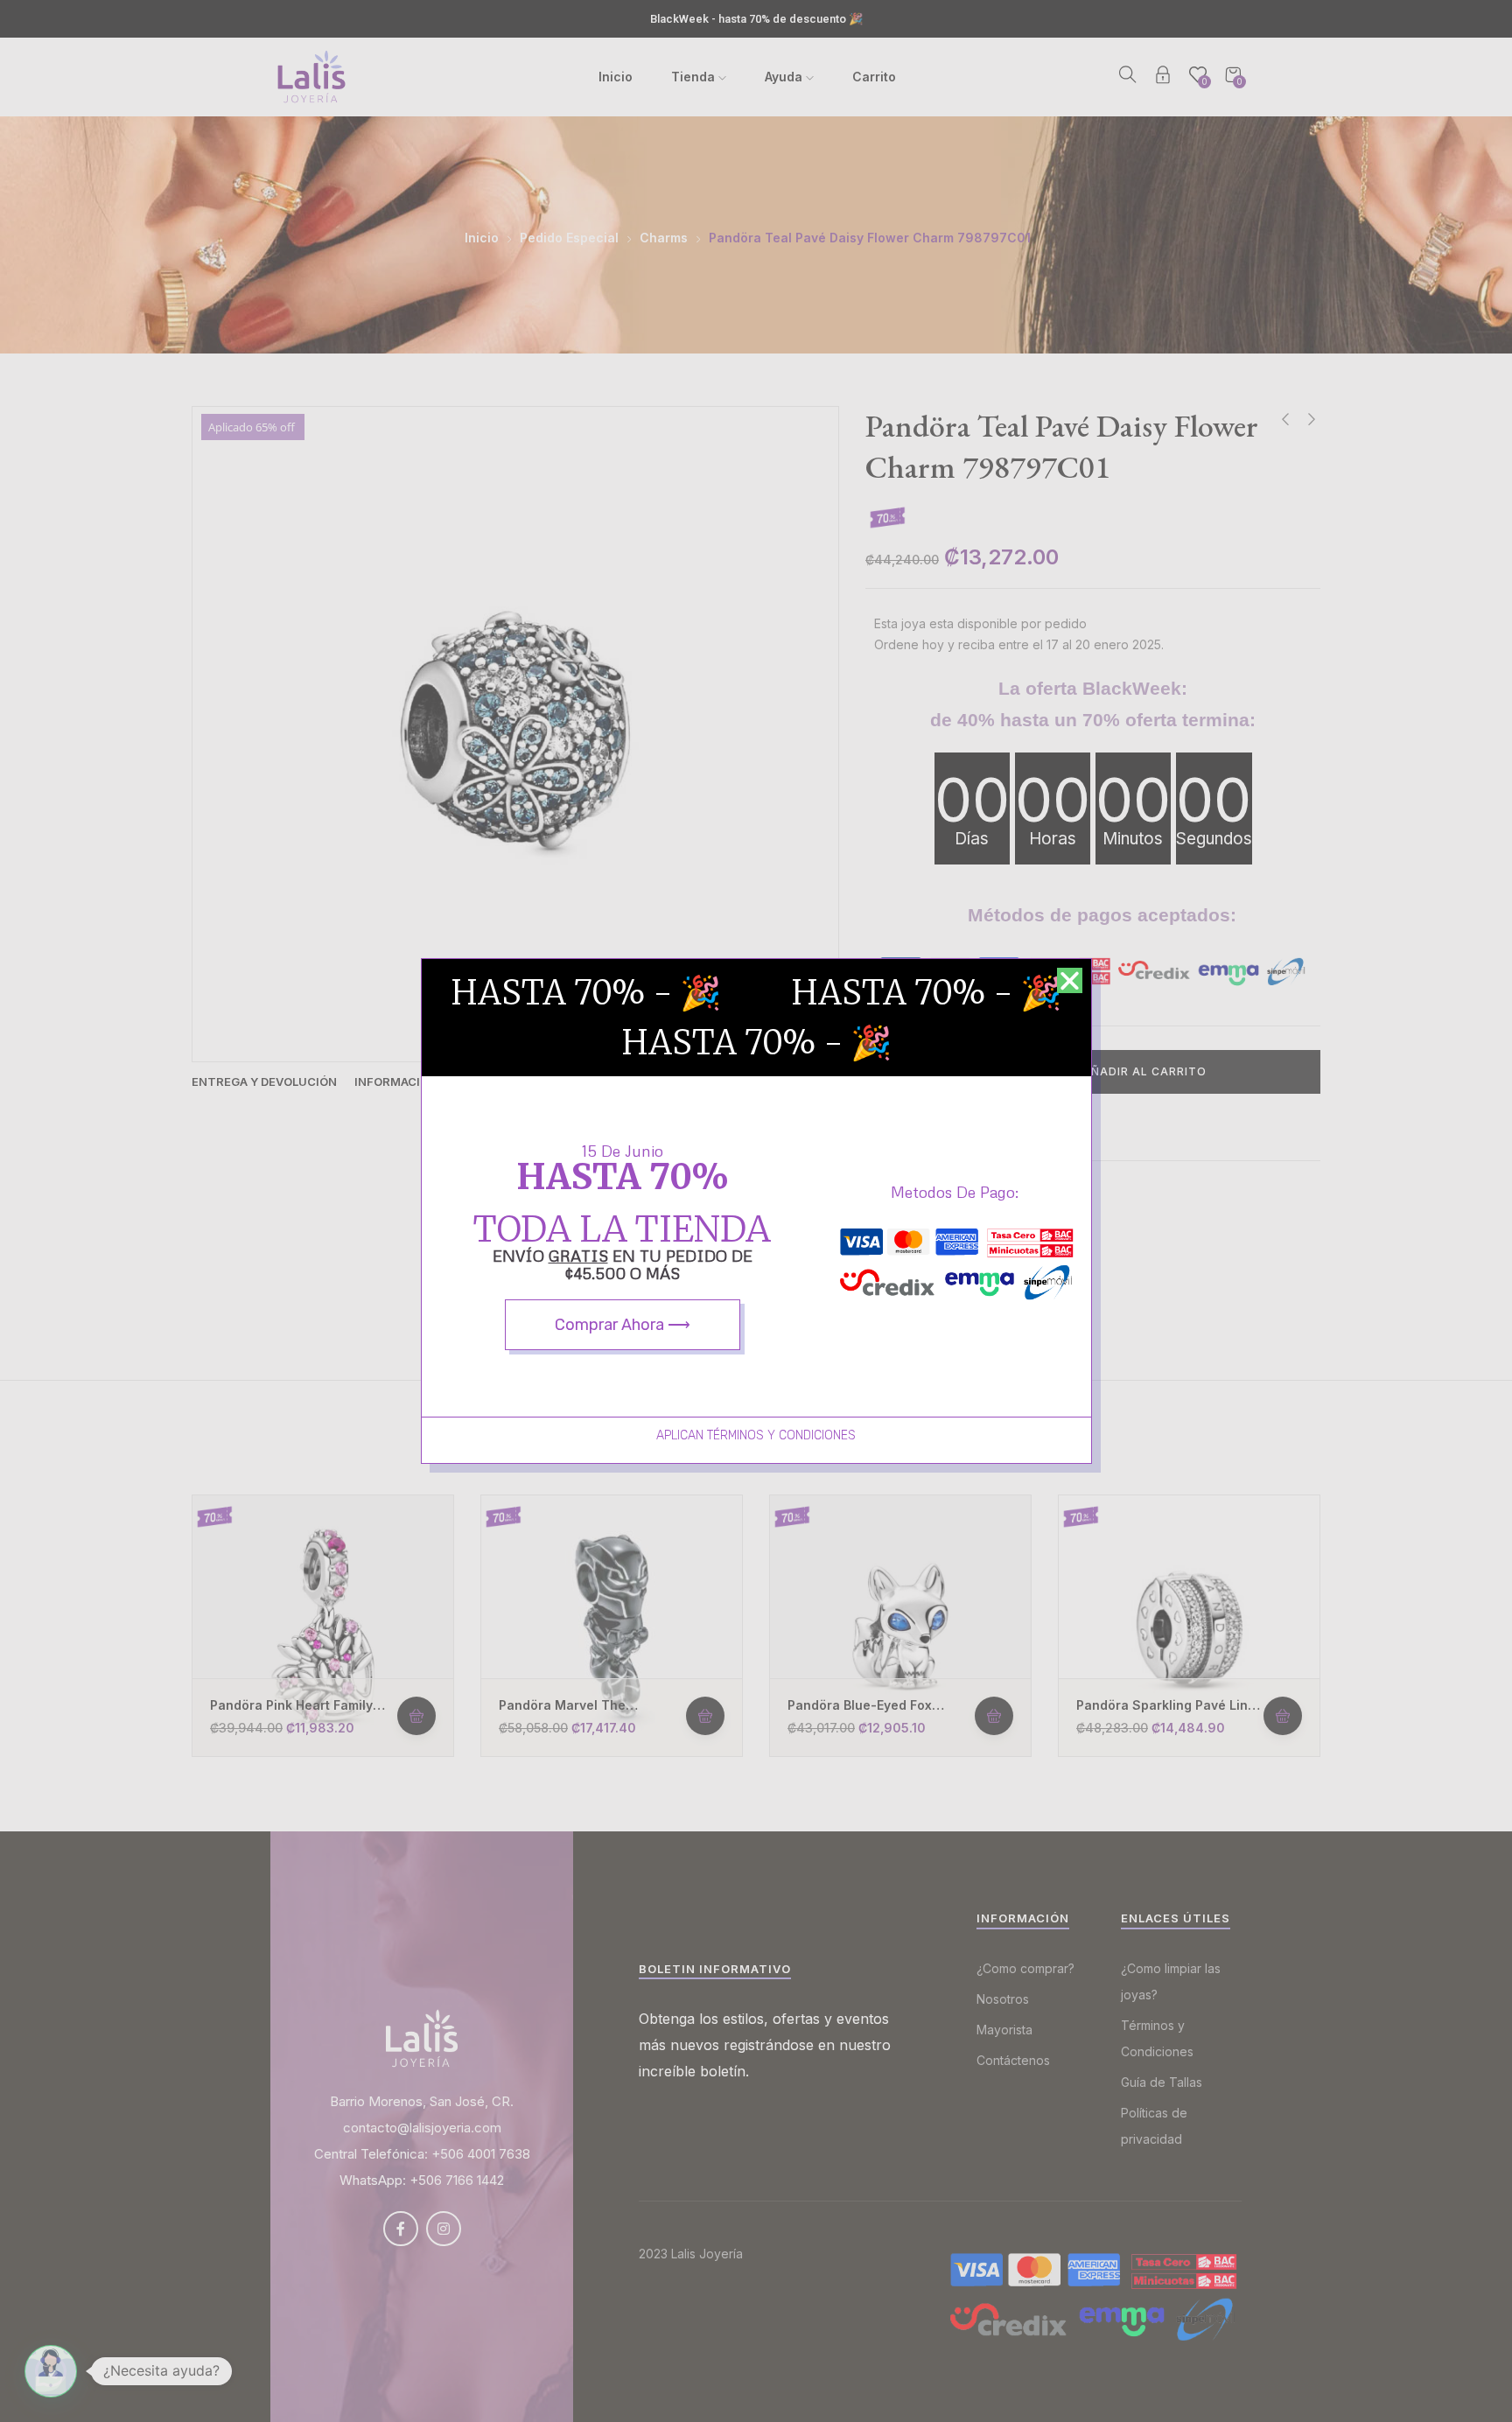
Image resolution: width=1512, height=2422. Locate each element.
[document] (756, 1211)
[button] (1070, 980)
